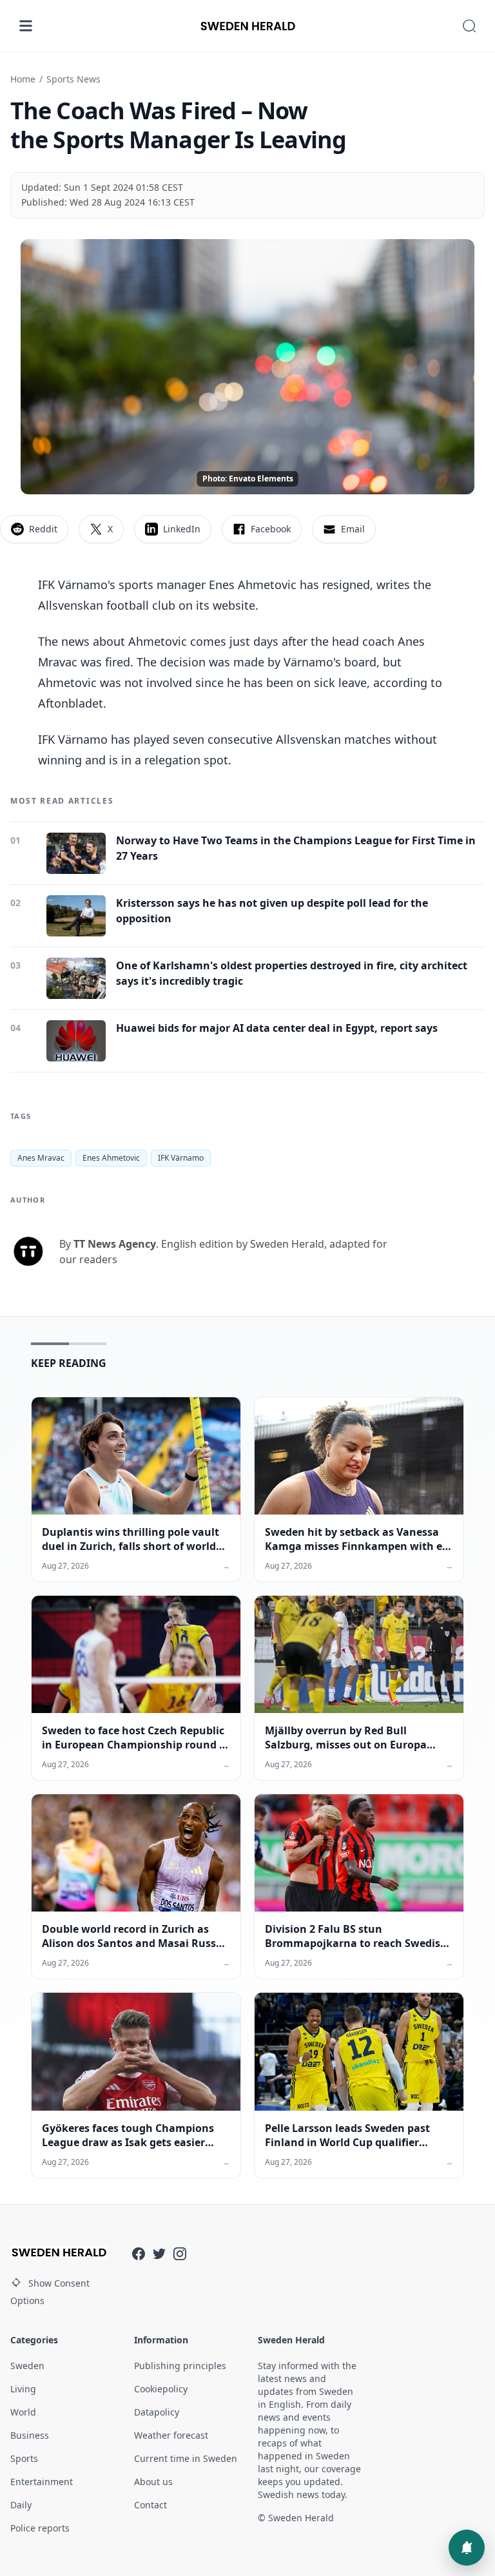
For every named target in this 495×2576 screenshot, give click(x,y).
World (23, 2412)
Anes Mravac (41, 1158)
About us (153, 2482)
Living (23, 2389)
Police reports (40, 2528)
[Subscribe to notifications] (467, 2548)
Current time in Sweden (186, 2458)
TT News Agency (115, 1244)
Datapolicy (157, 2412)
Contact (150, 2505)
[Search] (469, 26)
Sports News (73, 79)
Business (30, 2435)
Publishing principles (180, 2366)
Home (23, 79)
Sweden (27, 2366)
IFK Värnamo (181, 1158)
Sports (24, 2458)
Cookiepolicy (161, 2389)
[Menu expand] (26, 26)
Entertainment (42, 2482)
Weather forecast (171, 2435)
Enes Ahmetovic (111, 1158)
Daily (21, 2505)
